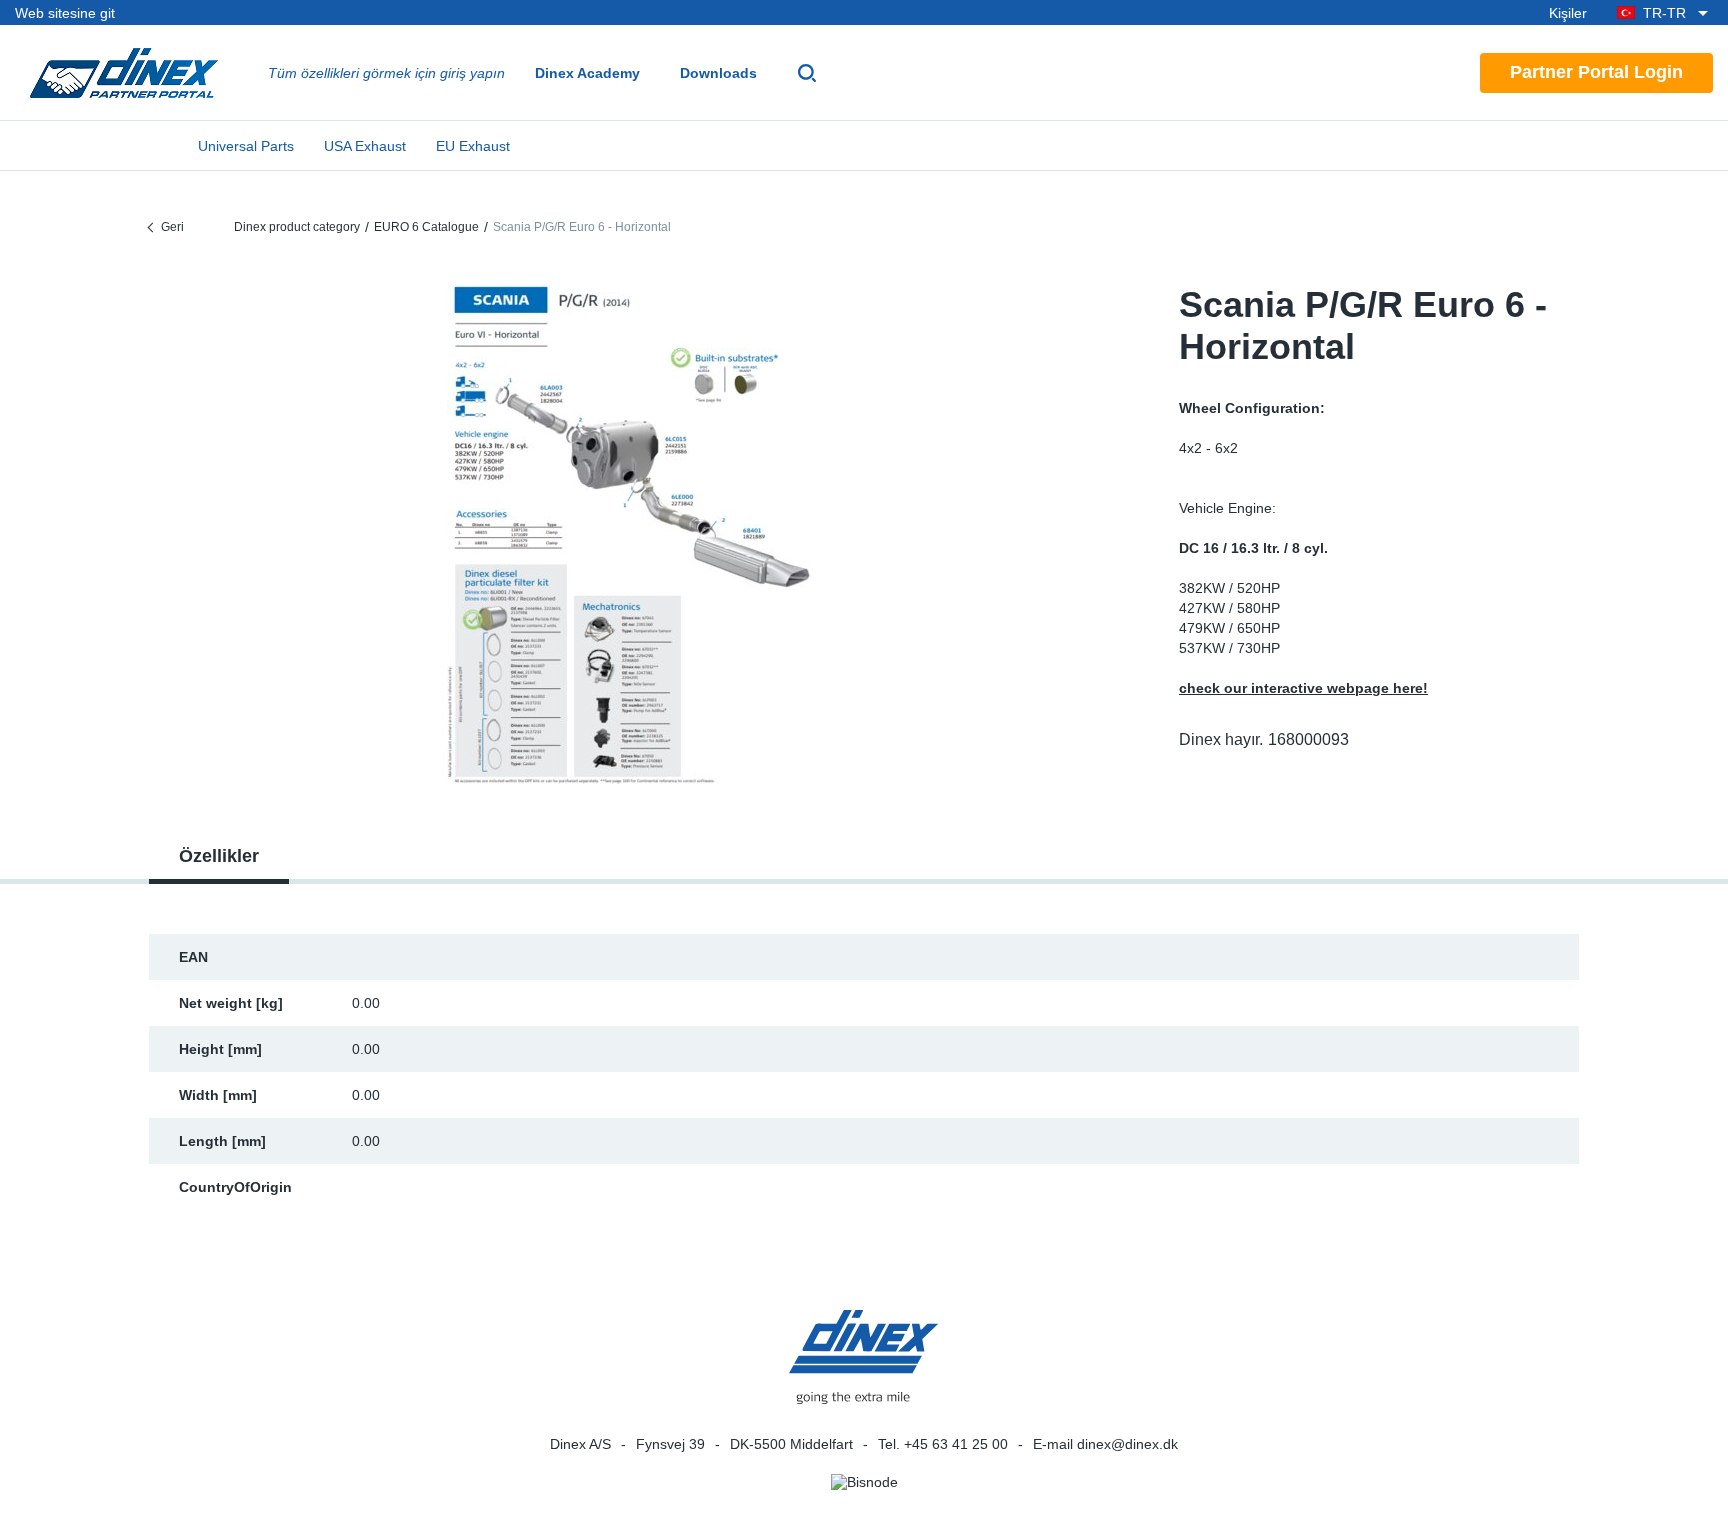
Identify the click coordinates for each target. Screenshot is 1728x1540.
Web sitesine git (65, 13)
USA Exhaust (365, 146)
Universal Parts (246, 146)
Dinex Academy (587, 73)
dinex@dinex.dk (1127, 1444)
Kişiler (1568, 13)
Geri (172, 227)
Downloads (718, 73)
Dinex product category (297, 227)
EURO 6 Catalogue (426, 227)
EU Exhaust (473, 146)
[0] (629, 534)
